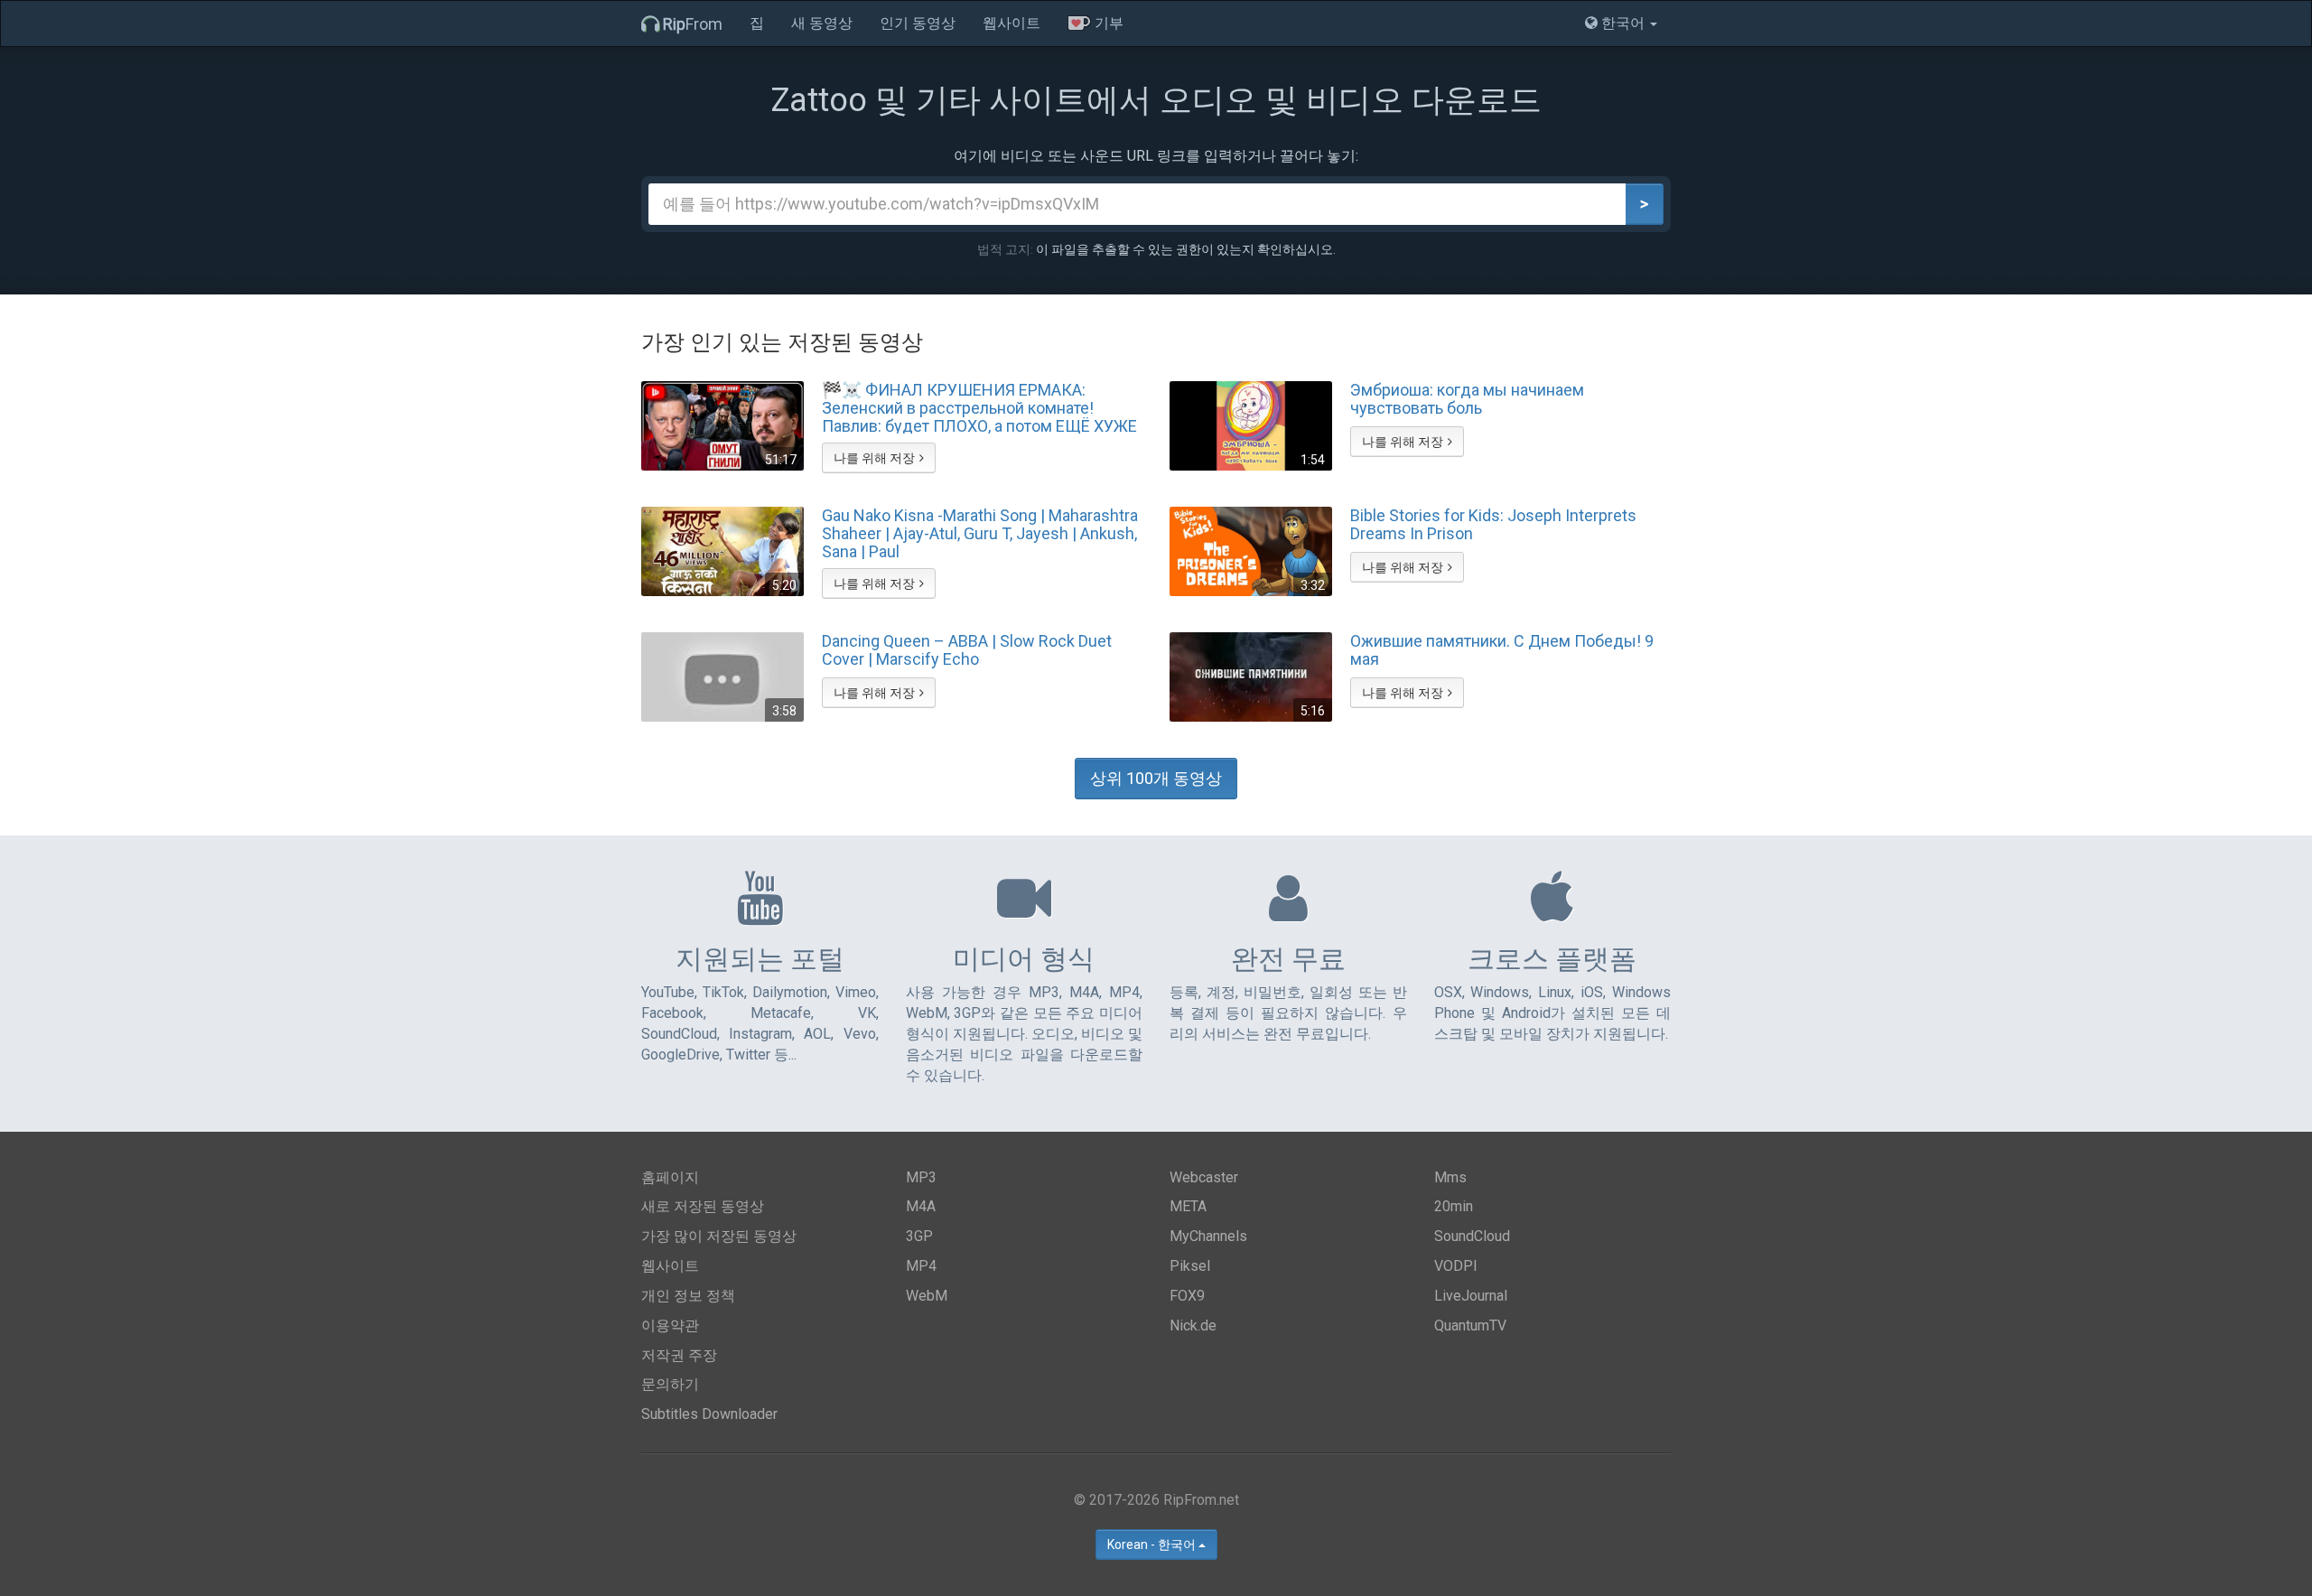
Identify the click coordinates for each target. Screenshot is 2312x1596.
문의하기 (670, 1384)
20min (1454, 1206)
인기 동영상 (918, 23)
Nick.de (1193, 1325)
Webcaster (1204, 1177)
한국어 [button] (1623, 23)
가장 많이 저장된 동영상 (719, 1236)
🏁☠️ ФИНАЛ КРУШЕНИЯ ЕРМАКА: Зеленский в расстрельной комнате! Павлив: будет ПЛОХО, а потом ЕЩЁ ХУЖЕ (979, 407)
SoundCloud (1472, 1236)
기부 (1107, 23)
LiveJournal (1471, 1296)
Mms (1450, 1177)
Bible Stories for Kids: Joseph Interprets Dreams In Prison (1493, 525)
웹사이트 (1011, 23)
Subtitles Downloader (709, 1414)
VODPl (1455, 1266)
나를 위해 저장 (874, 458)
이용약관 (670, 1325)
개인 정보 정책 (688, 1296)
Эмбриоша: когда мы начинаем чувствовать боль (1467, 399)
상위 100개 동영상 (1156, 778)
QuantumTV (1470, 1325)
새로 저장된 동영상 (703, 1206)
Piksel (1190, 1266)
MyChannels (1208, 1236)
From (693, 24)
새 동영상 (822, 23)
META (1188, 1206)
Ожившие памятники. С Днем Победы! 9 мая (1502, 650)
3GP (919, 1236)
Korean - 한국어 (1153, 1545)
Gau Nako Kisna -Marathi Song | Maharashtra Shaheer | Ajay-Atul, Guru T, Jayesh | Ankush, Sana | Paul (980, 533)
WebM (927, 1296)
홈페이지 (670, 1177)
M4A (921, 1206)
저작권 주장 (679, 1355)
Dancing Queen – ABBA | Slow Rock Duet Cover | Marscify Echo (967, 650)
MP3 (921, 1177)
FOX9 (1187, 1296)
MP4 (921, 1266)
